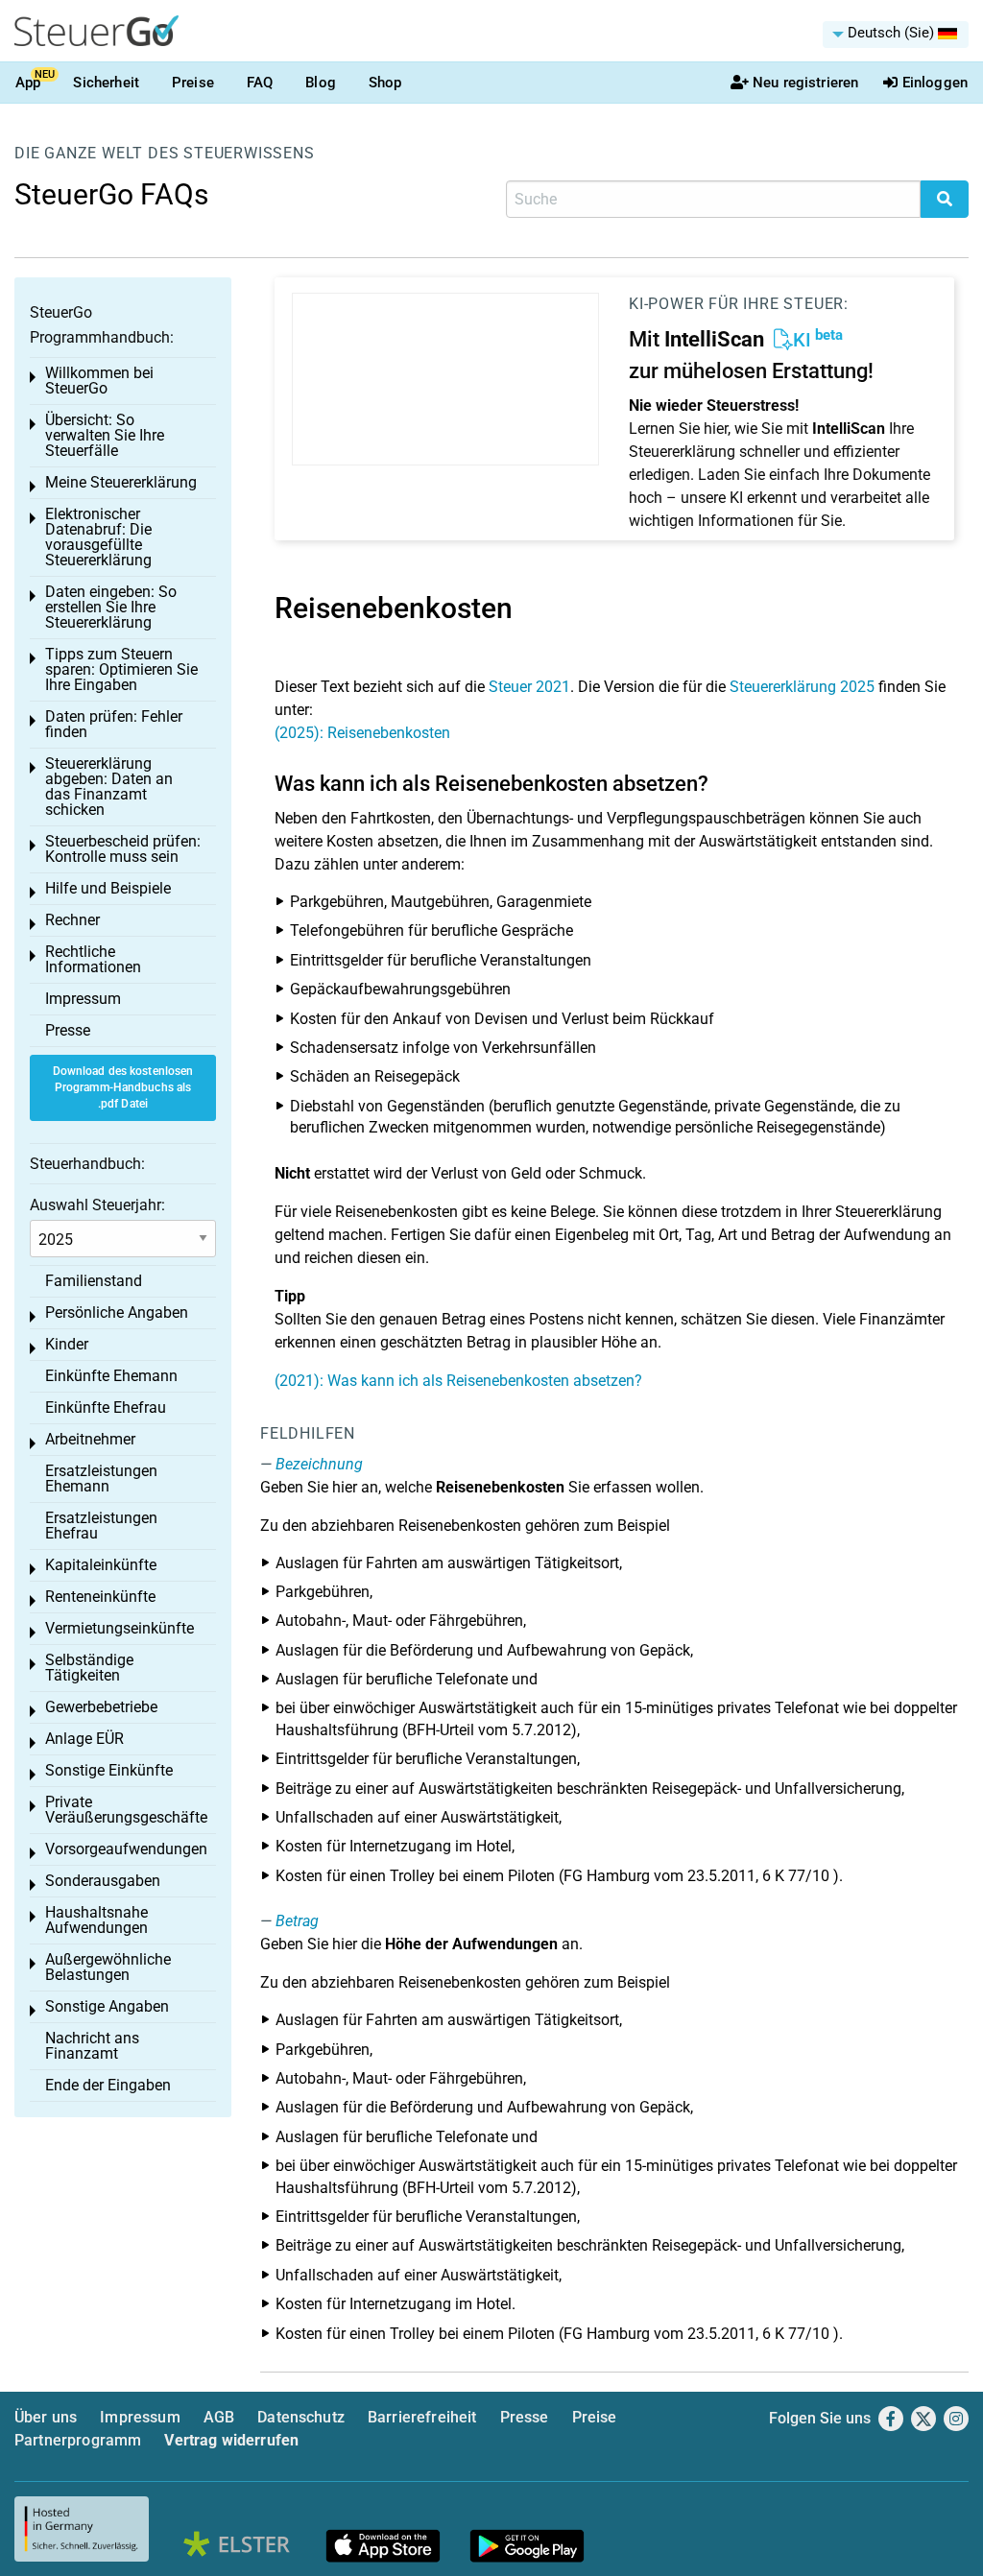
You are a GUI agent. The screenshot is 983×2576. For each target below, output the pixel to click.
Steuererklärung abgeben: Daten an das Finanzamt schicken (109, 787)
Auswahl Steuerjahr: (97, 1205)
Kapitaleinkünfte (101, 1565)
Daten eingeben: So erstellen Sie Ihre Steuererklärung (111, 607)
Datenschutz (301, 2417)
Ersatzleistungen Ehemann (101, 1479)
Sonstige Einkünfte (109, 1770)
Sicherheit (106, 83)
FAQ (260, 83)
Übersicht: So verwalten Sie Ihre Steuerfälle (105, 435)
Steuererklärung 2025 (802, 687)
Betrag (297, 1921)
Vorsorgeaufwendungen (126, 1849)
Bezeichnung (319, 1464)
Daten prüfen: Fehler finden (114, 724)
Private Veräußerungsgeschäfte (126, 1810)
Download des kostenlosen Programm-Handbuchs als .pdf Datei (123, 1087)
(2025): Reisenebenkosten (362, 733)
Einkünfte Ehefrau (106, 1407)
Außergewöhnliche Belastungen (108, 1967)
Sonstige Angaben (107, 2006)
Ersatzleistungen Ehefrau (101, 1526)
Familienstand (94, 1281)
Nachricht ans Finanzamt (92, 2046)
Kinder (67, 1344)
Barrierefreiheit (422, 2417)
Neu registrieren (805, 83)
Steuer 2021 (529, 687)
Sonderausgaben (103, 1881)
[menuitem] (896, 35)
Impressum (83, 999)
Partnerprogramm (78, 2440)
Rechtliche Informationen (93, 959)
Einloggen (935, 83)
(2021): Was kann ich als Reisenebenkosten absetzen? (458, 1381)
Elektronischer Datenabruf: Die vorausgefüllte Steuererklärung (98, 537)
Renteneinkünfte (100, 1597)
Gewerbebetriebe (101, 1707)
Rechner (72, 920)
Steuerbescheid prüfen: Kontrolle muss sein (123, 849)
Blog (321, 83)
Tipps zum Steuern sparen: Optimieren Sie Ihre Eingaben (121, 669)
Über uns (46, 2417)
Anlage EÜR (84, 1739)
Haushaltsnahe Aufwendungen (96, 1920)
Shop (385, 83)
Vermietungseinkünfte (120, 1628)
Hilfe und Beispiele (108, 888)
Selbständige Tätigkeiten (89, 1668)
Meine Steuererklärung (121, 482)
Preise (193, 83)
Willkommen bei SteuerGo (99, 381)
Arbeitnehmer (90, 1439)
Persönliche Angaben (117, 1312)
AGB (219, 2417)
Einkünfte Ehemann (111, 1376)
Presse (68, 1030)
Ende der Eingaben (108, 2085)
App (28, 83)
